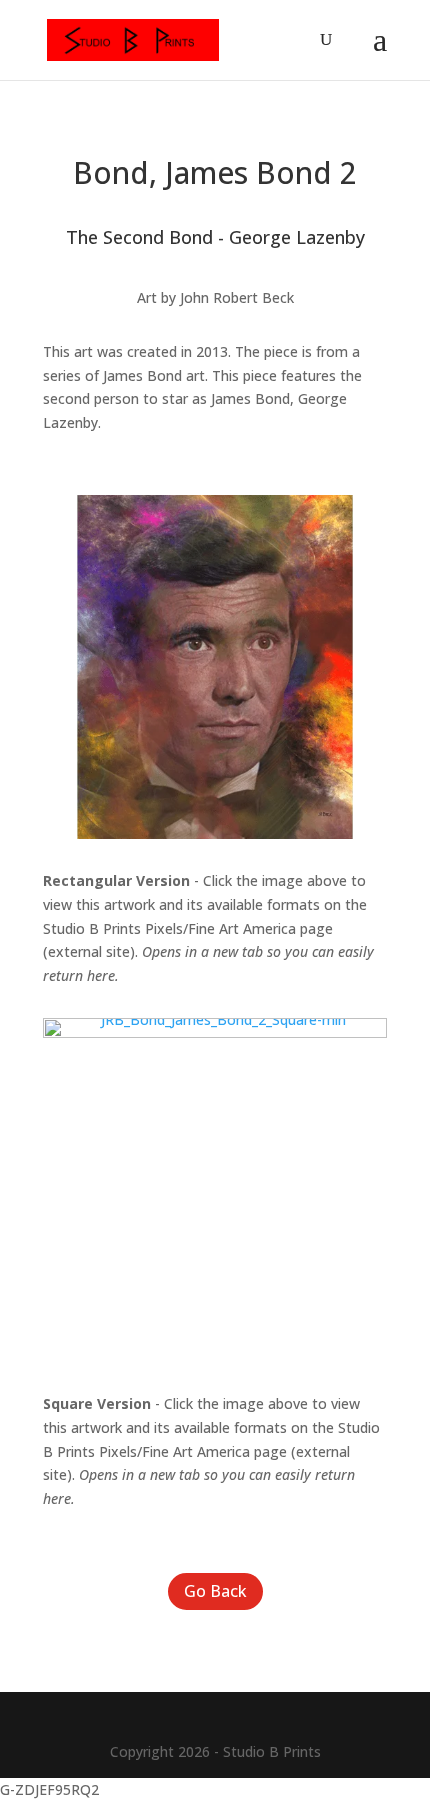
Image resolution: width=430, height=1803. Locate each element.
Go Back (215, 1591)
